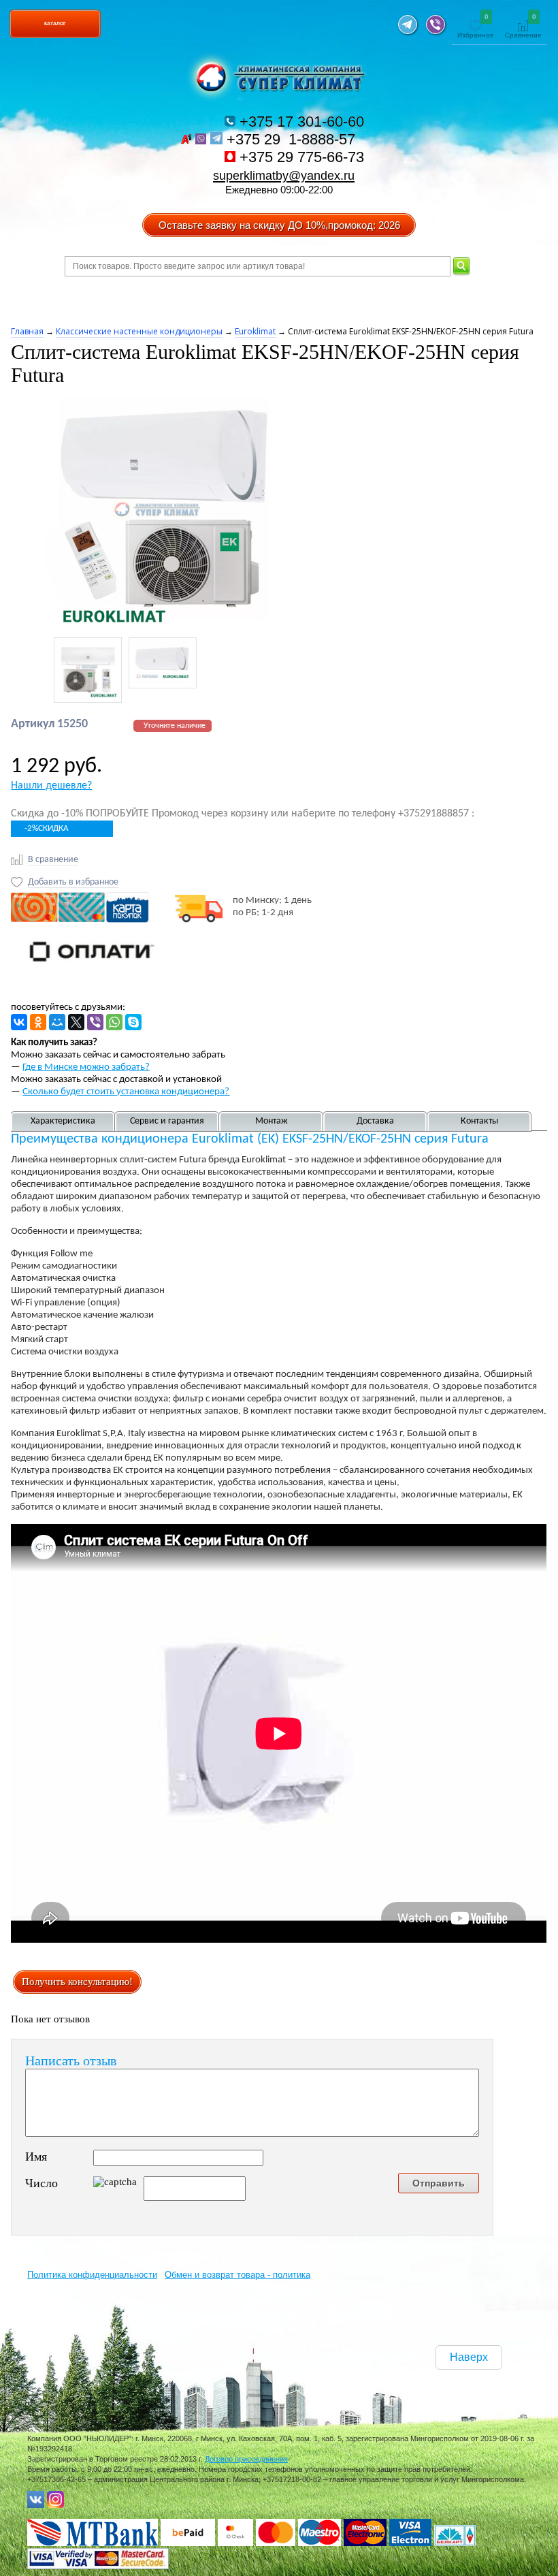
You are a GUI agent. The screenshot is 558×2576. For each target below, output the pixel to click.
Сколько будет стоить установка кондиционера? (126, 1092)
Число (42, 2183)
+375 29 (293, 139)
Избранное (476, 27)
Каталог (55, 23)
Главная (27, 331)
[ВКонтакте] (19, 1022)
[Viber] (95, 1022)
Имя (36, 2157)
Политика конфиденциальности (92, 2275)
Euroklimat (255, 331)
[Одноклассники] (38, 1022)
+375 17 (300, 122)
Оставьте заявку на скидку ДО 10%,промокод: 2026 (279, 225)
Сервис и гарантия (167, 1121)
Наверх (469, 2357)
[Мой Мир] (57, 1022)
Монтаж (272, 1121)
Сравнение (523, 27)
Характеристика (63, 1121)
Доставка (375, 1121)
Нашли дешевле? (51, 786)
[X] (76, 1022)
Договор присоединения (246, 2459)
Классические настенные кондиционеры (139, 331)
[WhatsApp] (114, 1022)
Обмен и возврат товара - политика (237, 2275)
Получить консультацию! (77, 1982)
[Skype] (133, 1022)
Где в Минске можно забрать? (86, 1067)
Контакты (479, 1121)
